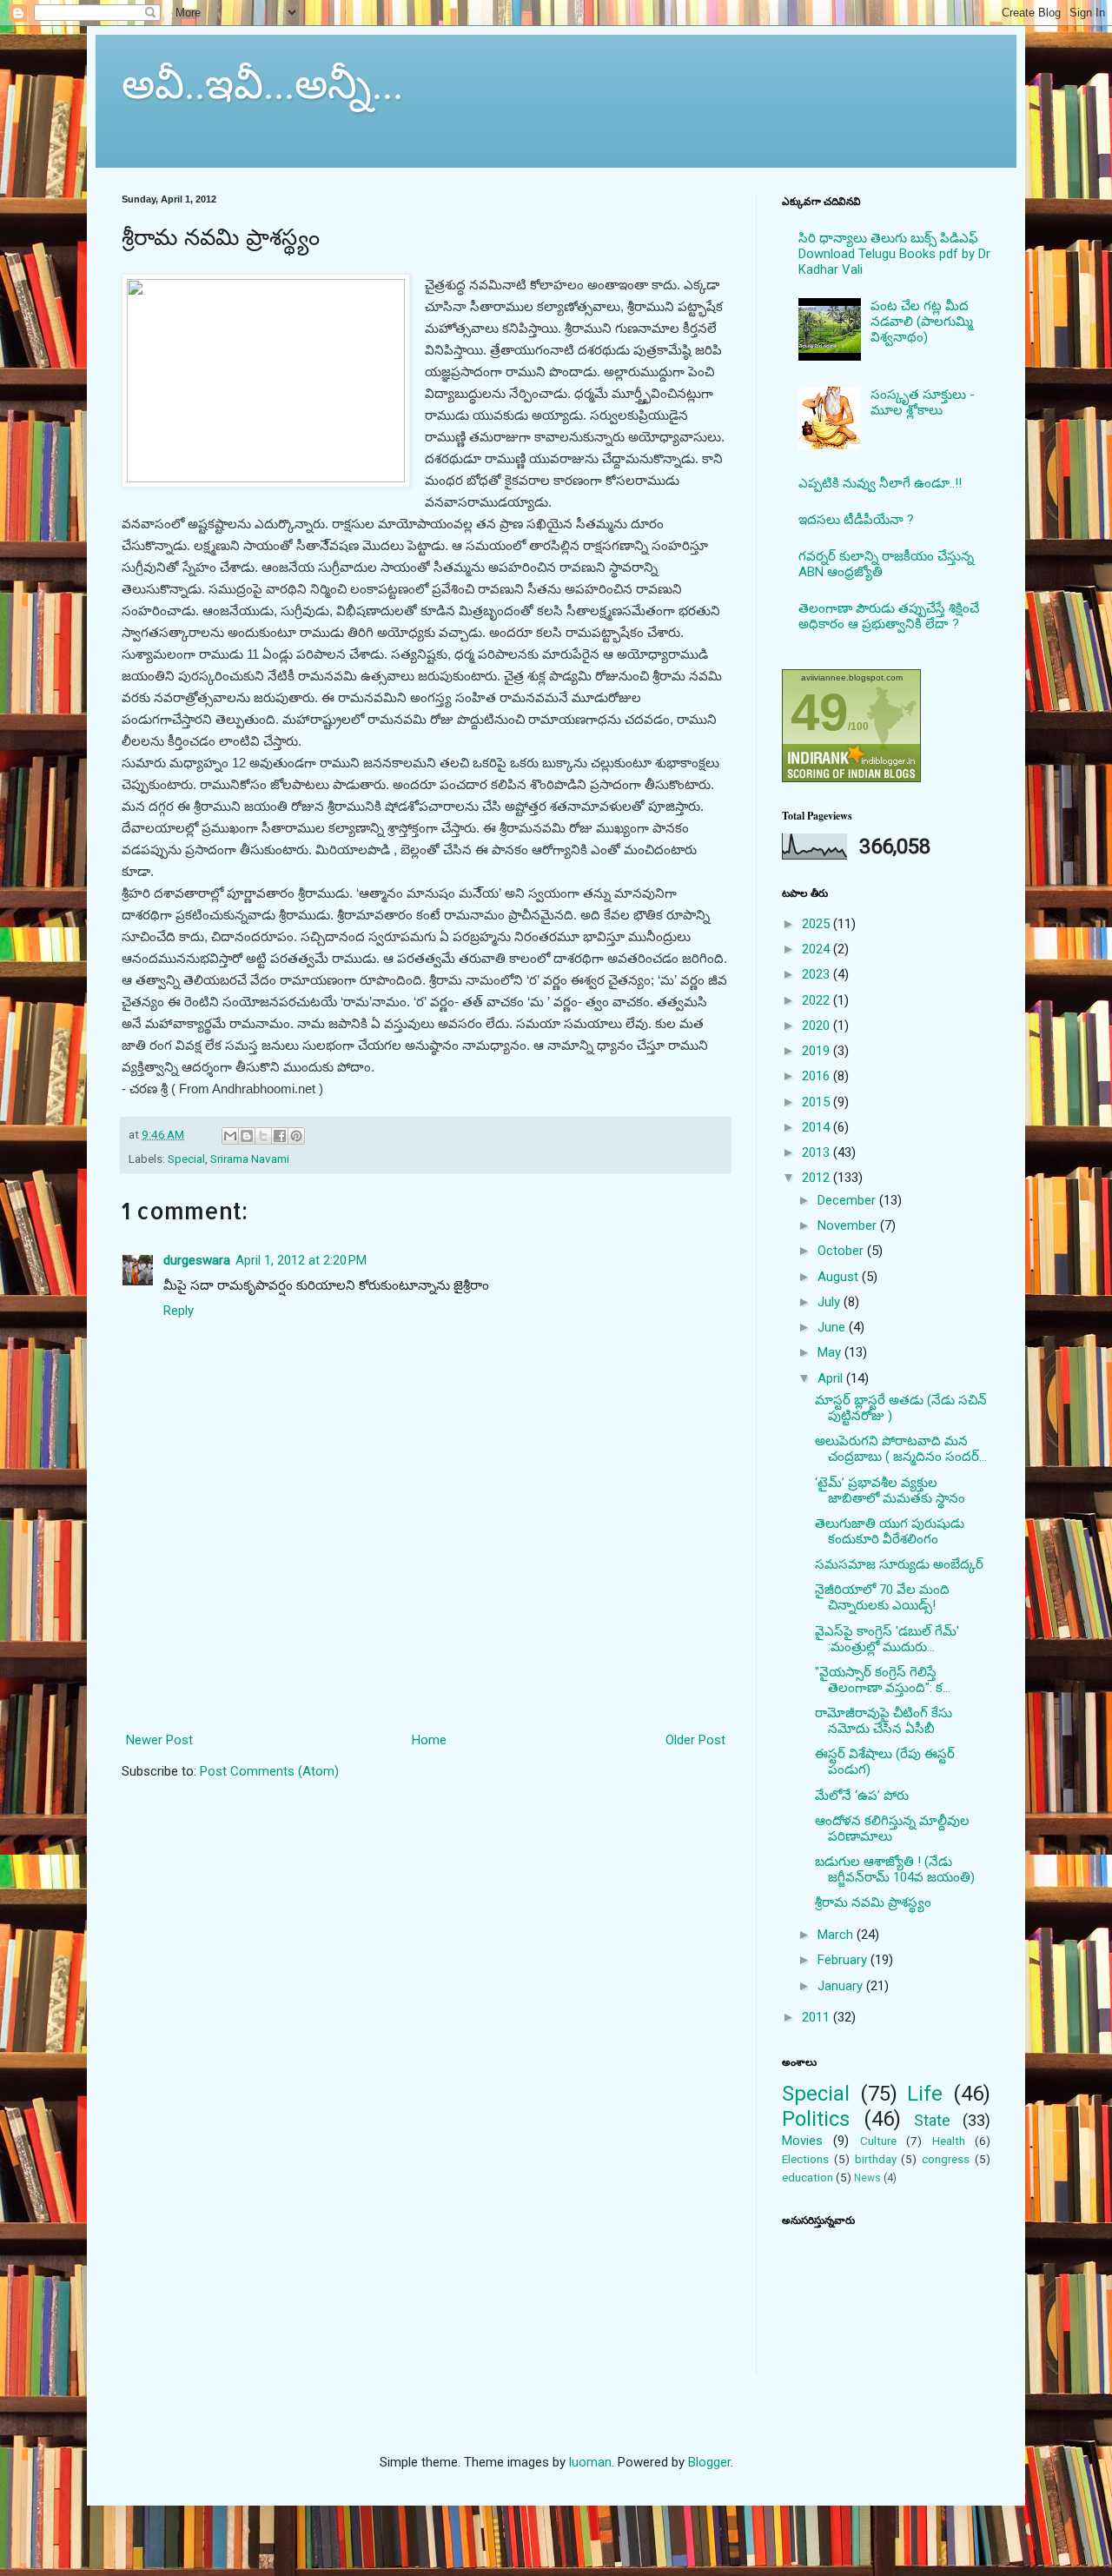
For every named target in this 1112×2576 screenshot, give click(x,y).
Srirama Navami (250, 1159)
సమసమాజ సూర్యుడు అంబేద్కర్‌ (899, 1564)
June (833, 1327)
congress (946, 2159)
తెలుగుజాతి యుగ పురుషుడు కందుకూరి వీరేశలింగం (890, 1531)
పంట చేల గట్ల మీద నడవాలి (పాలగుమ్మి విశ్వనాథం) (922, 322)
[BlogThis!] (247, 1136)
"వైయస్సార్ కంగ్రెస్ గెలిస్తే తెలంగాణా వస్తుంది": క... (883, 1680)
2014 (817, 1127)
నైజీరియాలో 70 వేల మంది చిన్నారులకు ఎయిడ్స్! (882, 1597)
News (867, 2178)
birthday (876, 2159)
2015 (817, 1102)
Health (949, 2141)
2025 (817, 924)
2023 (817, 974)
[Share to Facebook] (280, 1136)
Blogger (709, 2462)
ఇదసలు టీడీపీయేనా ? (856, 520)
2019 (817, 1051)
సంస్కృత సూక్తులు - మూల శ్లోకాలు (923, 402)
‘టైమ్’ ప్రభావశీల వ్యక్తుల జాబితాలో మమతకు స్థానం (890, 1490)
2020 (817, 1026)
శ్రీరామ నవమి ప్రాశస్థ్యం (873, 1902)
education (808, 2177)
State (932, 2120)
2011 (817, 2017)
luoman (590, 2462)
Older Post (695, 1740)
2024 (817, 949)
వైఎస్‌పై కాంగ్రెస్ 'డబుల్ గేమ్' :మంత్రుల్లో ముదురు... (887, 1639)
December (848, 1200)
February (844, 1960)
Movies (802, 2141)
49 (819, 712)
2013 (817, 1152)
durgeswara (197, 1260)
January (842, 1986)
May (831, 1352)
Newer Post (159, 1740)
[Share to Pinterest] (296, 1136)
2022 (817, 1000)
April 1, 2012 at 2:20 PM (301, 1260)
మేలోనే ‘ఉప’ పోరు (862, 1796)
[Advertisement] (426, 1651)
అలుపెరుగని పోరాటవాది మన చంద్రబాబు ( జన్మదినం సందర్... (901, 1449)
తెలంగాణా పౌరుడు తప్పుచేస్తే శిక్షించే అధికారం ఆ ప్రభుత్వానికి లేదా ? (889, 616)
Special (186, 1159)
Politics (816, 2119)
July (831, 1302)
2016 (817, 1076)
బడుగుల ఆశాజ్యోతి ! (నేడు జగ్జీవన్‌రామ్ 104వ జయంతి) (895, 1869)
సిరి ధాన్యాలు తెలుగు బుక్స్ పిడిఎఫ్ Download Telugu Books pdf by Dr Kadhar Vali (894, 254)
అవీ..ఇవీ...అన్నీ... (262, 82)
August (840, 1277)
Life (925, 2094)
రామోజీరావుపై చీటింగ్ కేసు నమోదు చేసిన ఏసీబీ (884, 1721)
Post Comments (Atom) (269, 1771)
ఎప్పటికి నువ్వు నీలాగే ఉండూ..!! (880, 483)
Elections (805, 2159)
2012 (817, 1178)
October (842, 1251)
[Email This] (230, 1136)
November (849, 1225)
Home (429, 1740)
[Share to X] (263, 1136)
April (832, 1378)
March (837, 1935)
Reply (179, 1311)
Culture (878, 2141)
